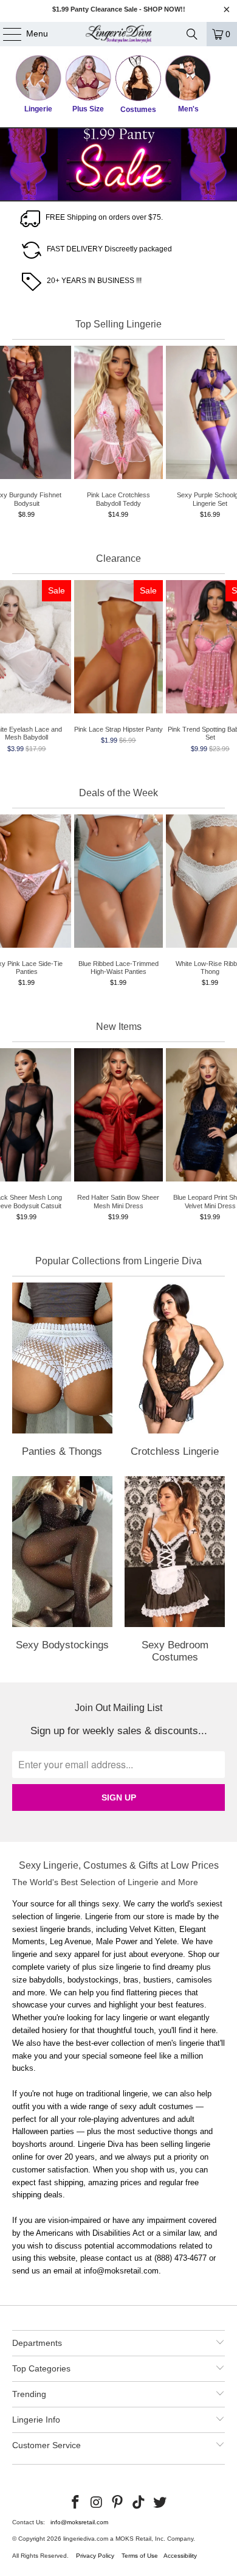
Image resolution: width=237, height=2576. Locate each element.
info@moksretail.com (79, 2522)
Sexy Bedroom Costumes (175, 1572)
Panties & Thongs (62, 1372)
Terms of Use (140, 2556)
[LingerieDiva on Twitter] (160, 2503)
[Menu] (6, 34)
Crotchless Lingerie (175, 1372)
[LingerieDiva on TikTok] (139, 2503)
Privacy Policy (95, 2556)
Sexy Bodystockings (62, 1572)
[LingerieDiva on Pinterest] (118, 2503)
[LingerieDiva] (119, 34)
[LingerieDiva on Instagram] (97, 2503)
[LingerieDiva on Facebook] (76, 2503)
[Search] (192, 34)
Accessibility (180, 2556)
